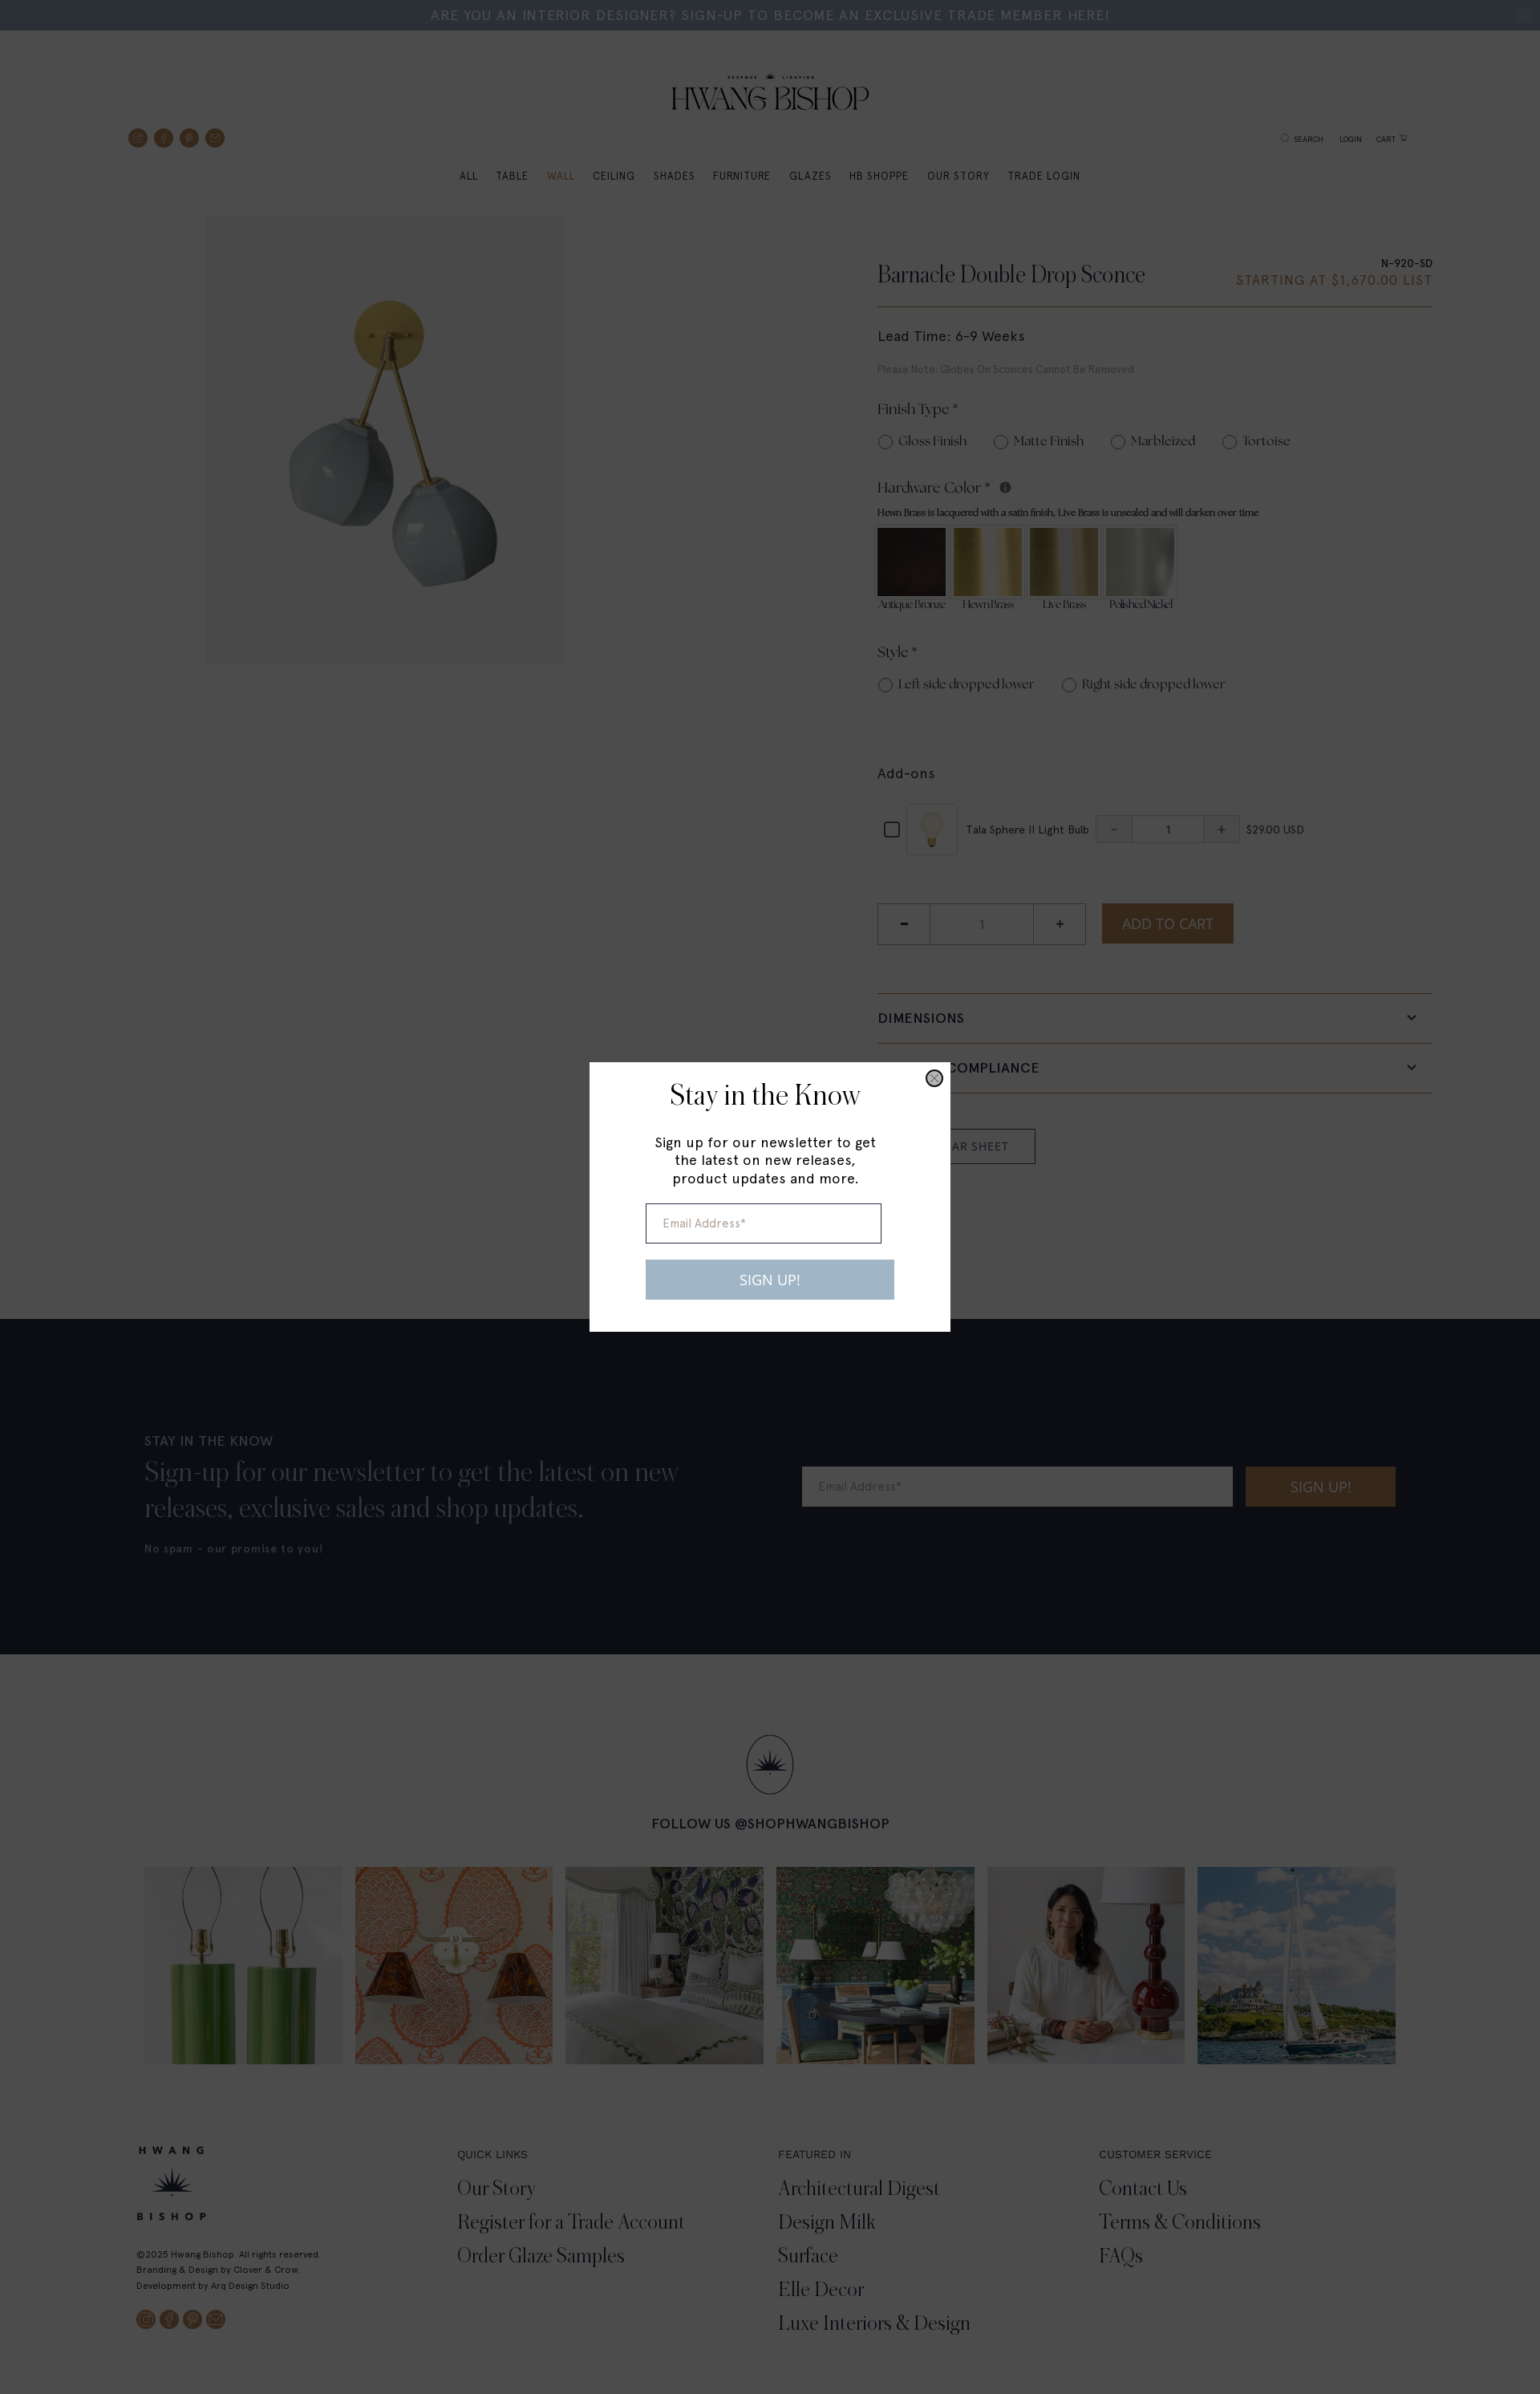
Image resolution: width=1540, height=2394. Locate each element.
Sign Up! (770, 1280)
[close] (934, 1078)
